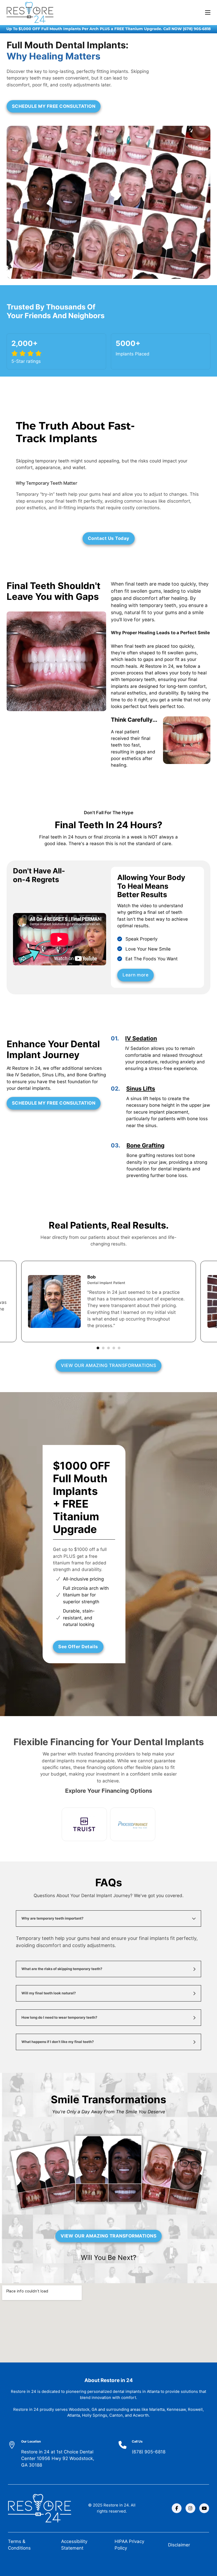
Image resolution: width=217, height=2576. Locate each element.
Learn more (135, 975)
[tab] (98, 1348)
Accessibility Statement (74, 2545)
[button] (108, 1919)
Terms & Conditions (19, 2545)
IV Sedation (141, 1038)
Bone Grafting (146, 1145)
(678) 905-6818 (149, 2452)
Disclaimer (179, 2545)
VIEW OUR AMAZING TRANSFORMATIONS (108, 1365)
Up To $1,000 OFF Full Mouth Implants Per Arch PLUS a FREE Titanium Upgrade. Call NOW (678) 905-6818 (108, 29)
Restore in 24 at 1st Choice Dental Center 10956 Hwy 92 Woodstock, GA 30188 (58, 2459)
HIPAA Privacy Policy (129, 2545)
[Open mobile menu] (208, 12)
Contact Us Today (109, 538)
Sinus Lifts (141, 1088)
